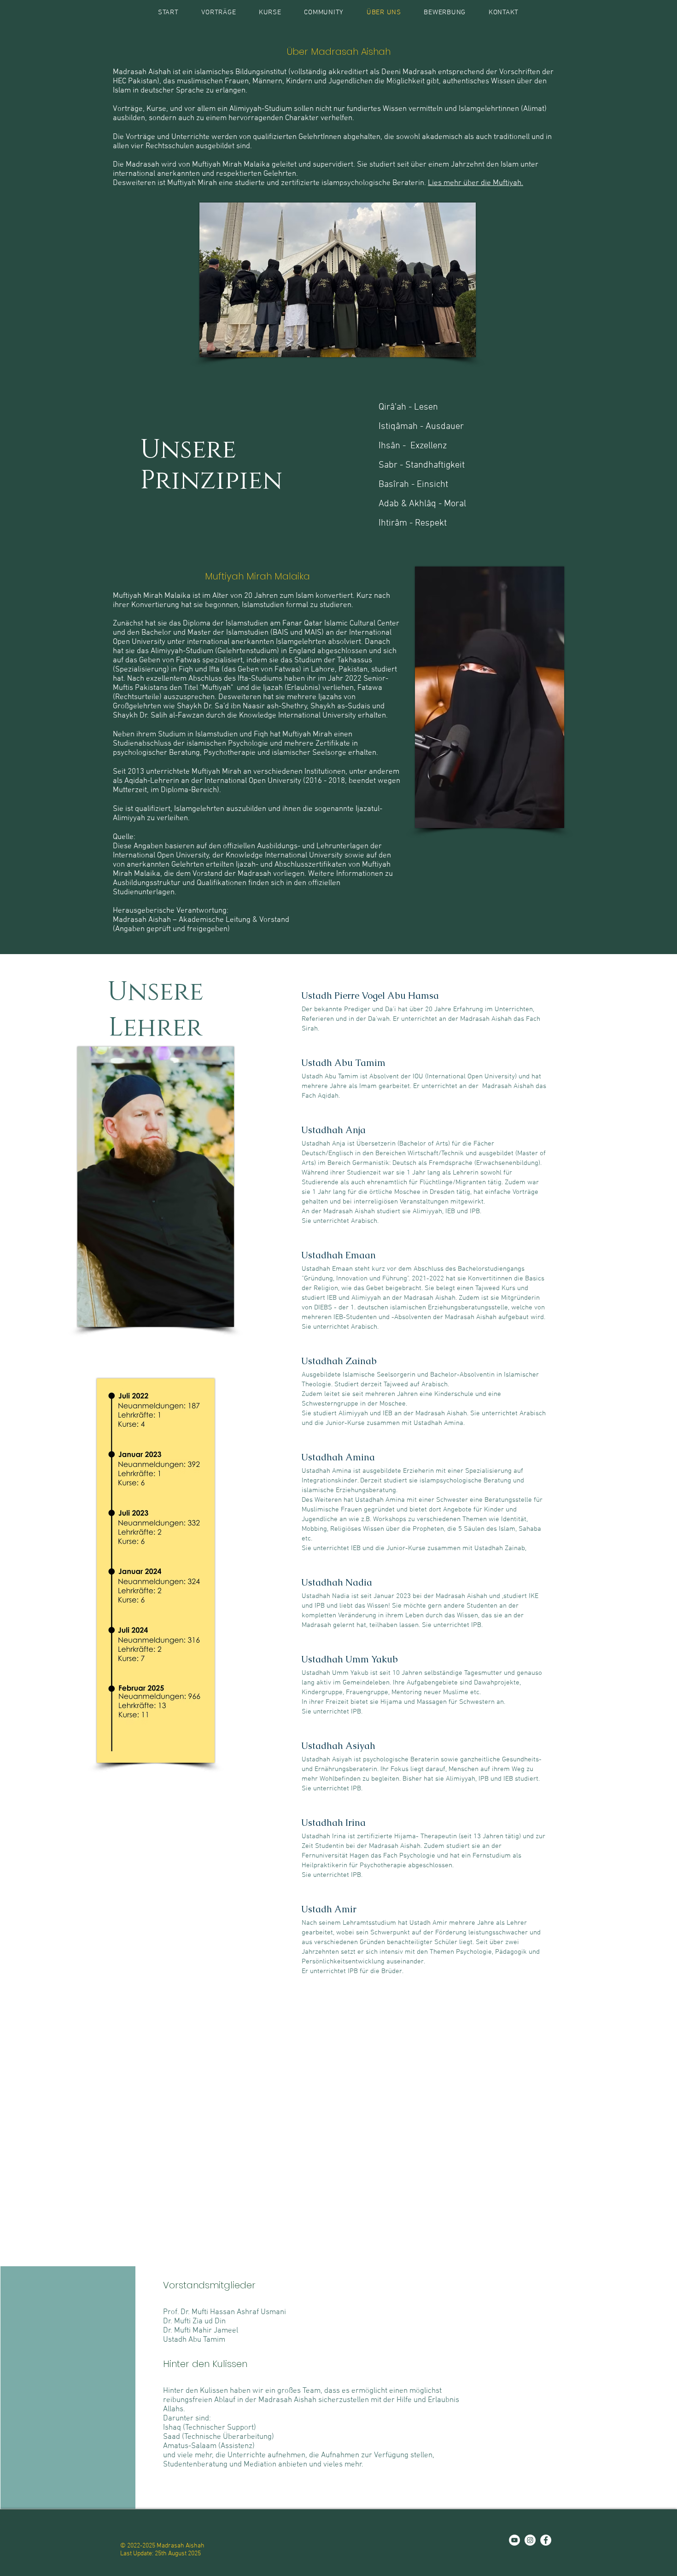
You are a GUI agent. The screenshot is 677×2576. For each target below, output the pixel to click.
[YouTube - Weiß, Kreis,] (514, 2540)
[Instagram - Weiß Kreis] (530, 2540)
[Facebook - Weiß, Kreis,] (546, 2540)
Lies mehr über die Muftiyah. (476, 183)
